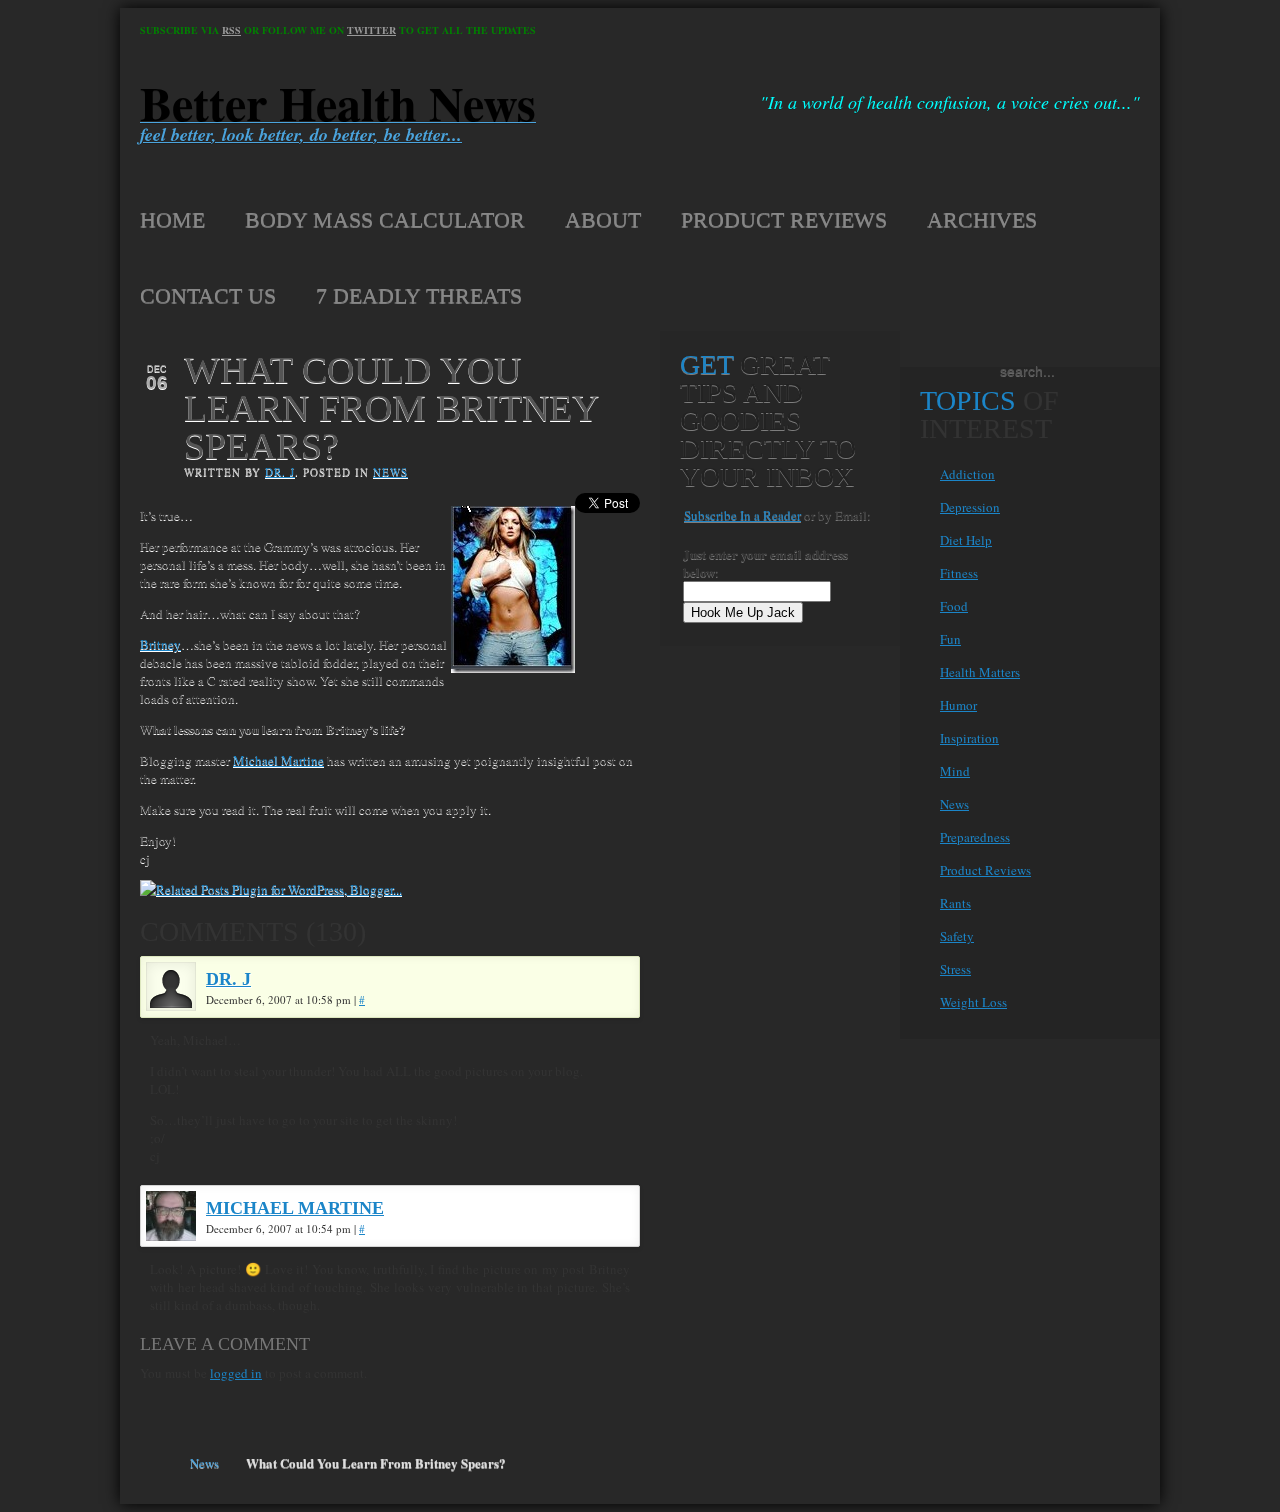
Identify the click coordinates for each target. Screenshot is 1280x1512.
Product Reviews (985, 870)
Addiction (967, 474)
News (390, 471)
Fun (950, 639)
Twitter (371, 30)
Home (158, 1463)
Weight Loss (973, 1002)
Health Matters (980, 672)
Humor (958, 705)
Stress (955, 969)
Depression (970, 507)
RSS (231, 30)
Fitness (959, 573)
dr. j (280, 471)
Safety (957, 936)
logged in (236, 1373)
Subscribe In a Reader (742, 515)
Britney (160, 644)
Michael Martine (278, 760)
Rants (955, 903)
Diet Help (966, 540)
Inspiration (969, 738)
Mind (955, 771)
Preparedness (975, 837)
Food (954, 606)
